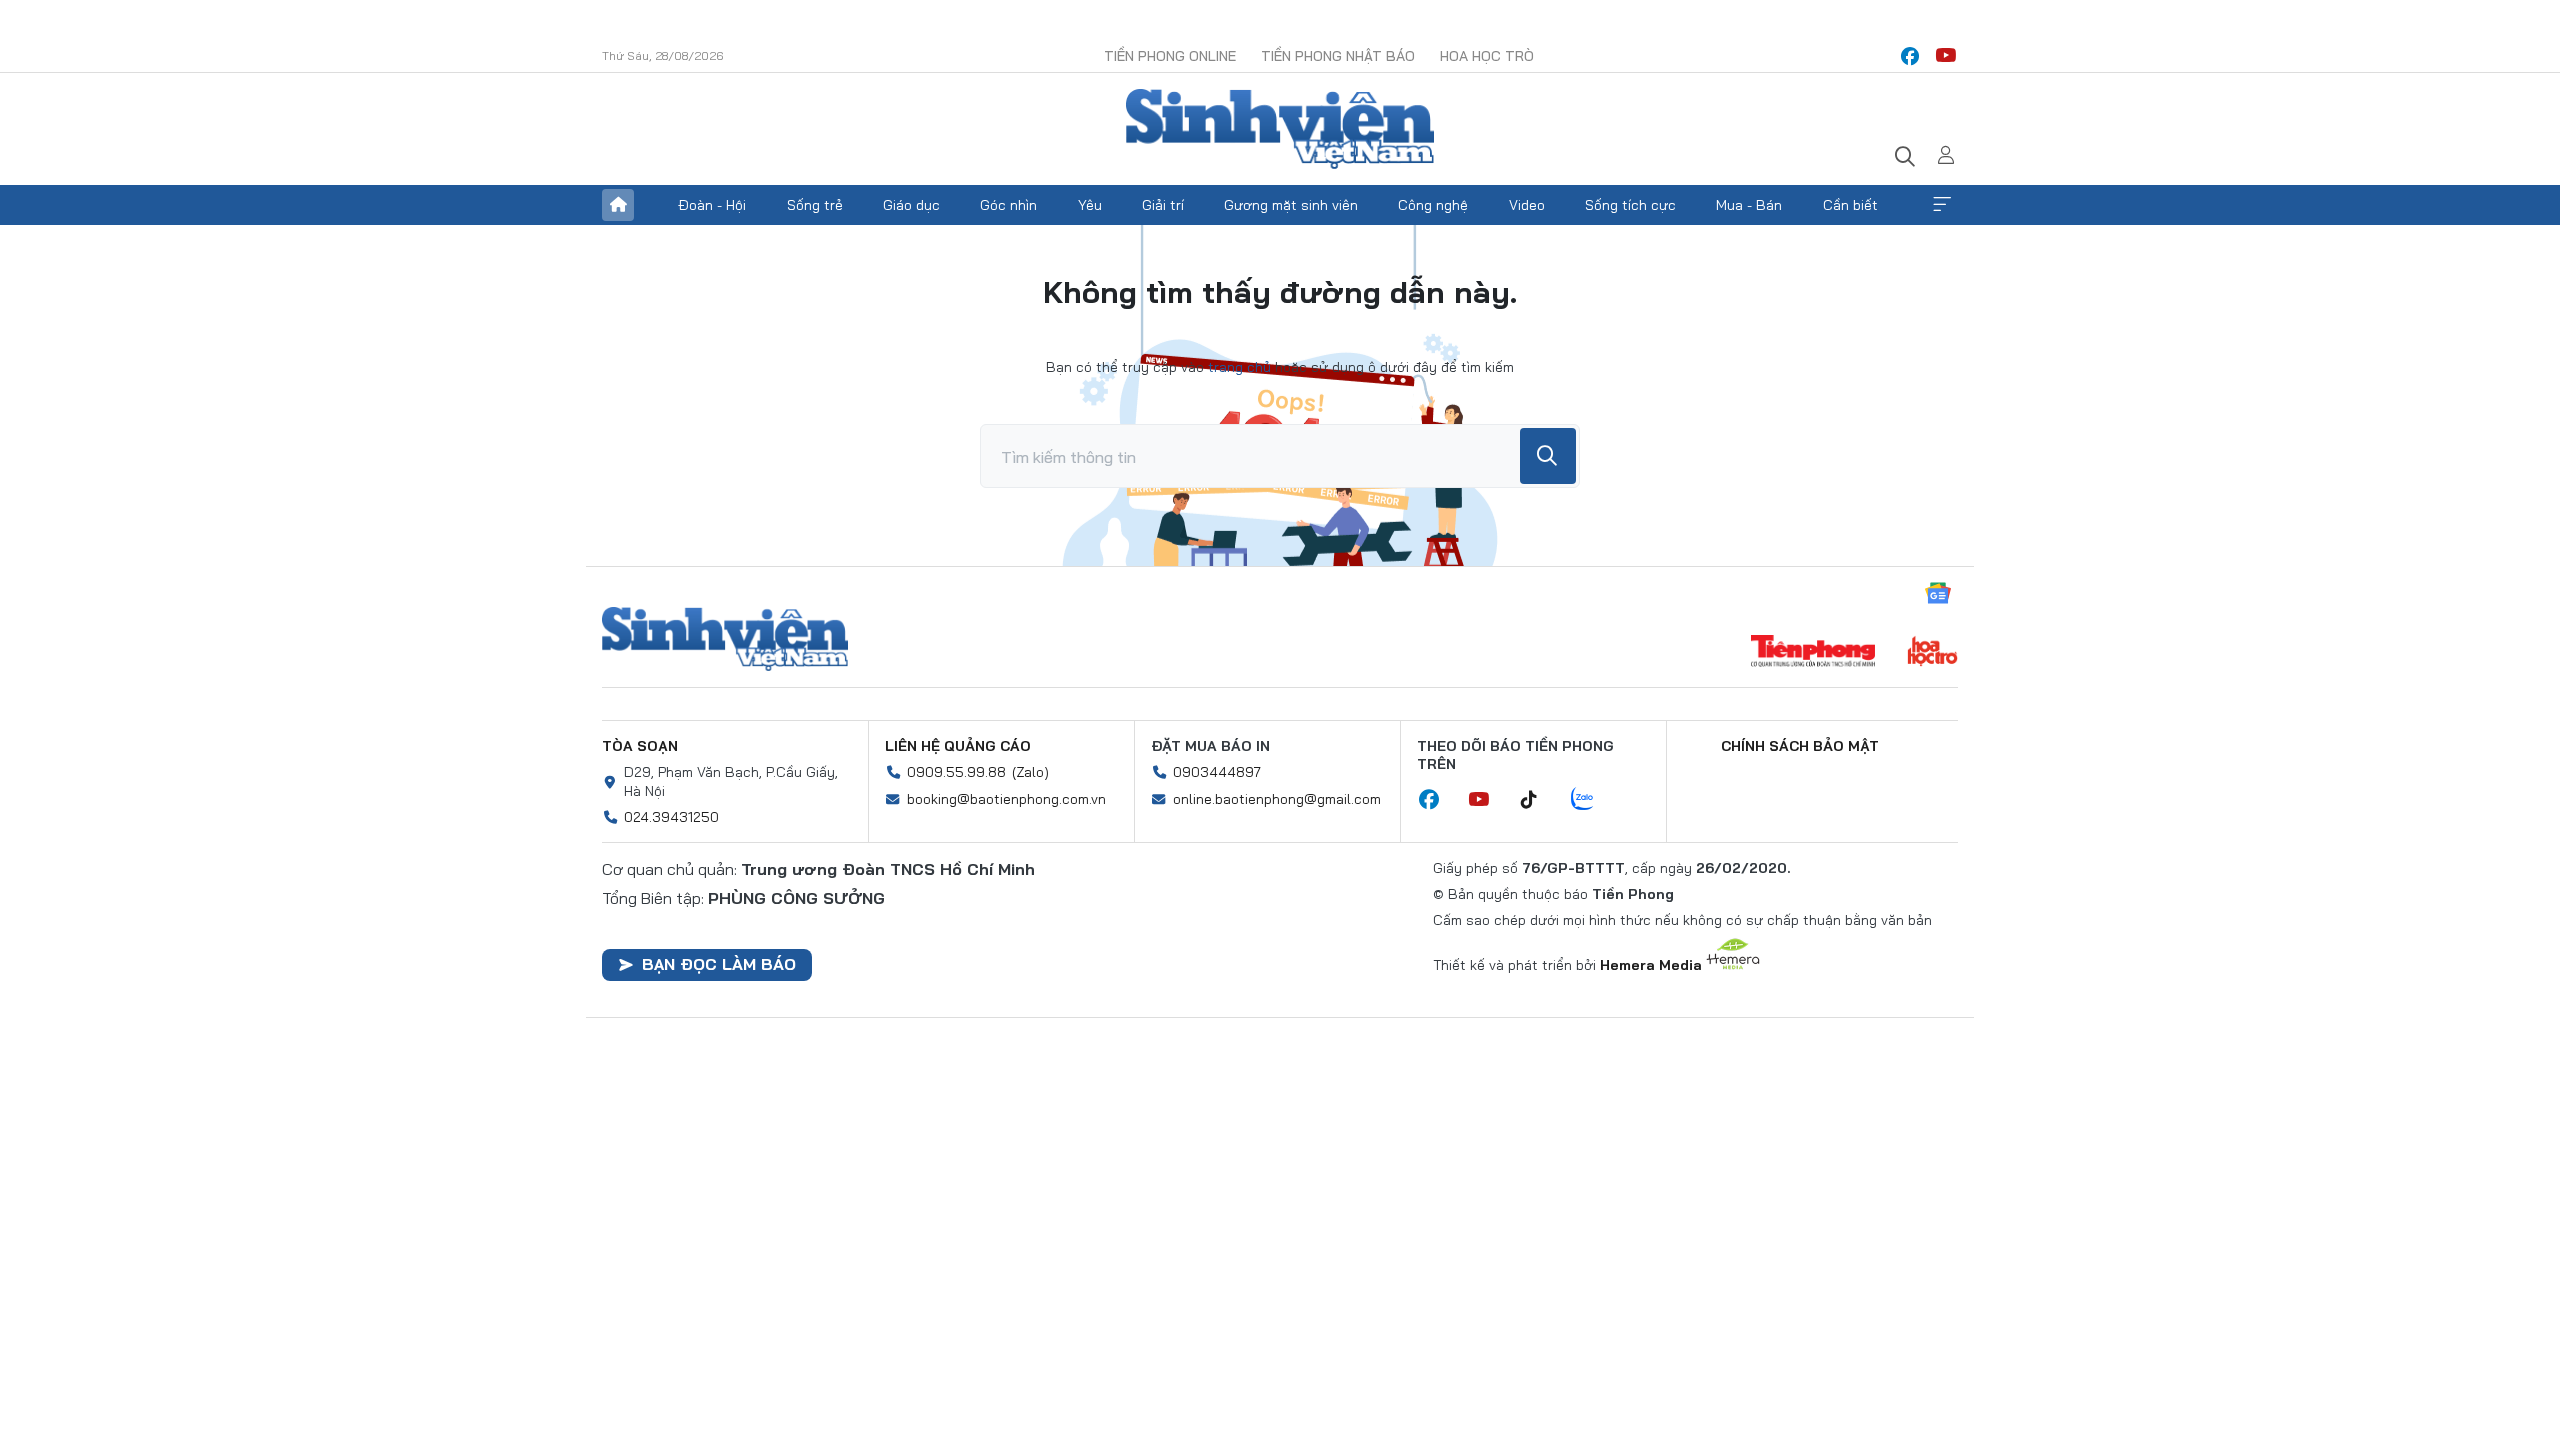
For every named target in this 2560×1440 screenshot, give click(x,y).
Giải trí (1163, 205)
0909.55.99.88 (956, 772)
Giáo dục (911, 205)
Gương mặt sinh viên (1291, 205)
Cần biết (1850, 205)
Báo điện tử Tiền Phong (1280, 129)
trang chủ (1239, 367)
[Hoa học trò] (1932, 653)
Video (1527, 205)
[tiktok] (1539, 800)
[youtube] (1946, 56)
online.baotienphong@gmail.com (1277, 799)
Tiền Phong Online (1170, 56)
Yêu (1090, 205)
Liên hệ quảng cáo (958, 746)
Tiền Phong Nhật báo (1338, 56)
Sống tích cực (1630, 205)
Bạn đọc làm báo (719, 964)
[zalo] (1593, 800)
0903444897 (1217, 772)
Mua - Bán (1749, 205)
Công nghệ (1433, 205)
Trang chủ (618, 205)
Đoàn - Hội (712, 205)
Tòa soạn (640, 746)
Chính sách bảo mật (1800, 746)
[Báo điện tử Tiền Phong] (1813, 653)
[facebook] (1910, 56)
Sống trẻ (815, 205)
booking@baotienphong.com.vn (1006, 799)
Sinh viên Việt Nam (725, 639)
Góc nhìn (1008, 205)
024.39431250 (671, 817)
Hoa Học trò (1487, 56)
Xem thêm (1942, 205)
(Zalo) (1030, 772)
